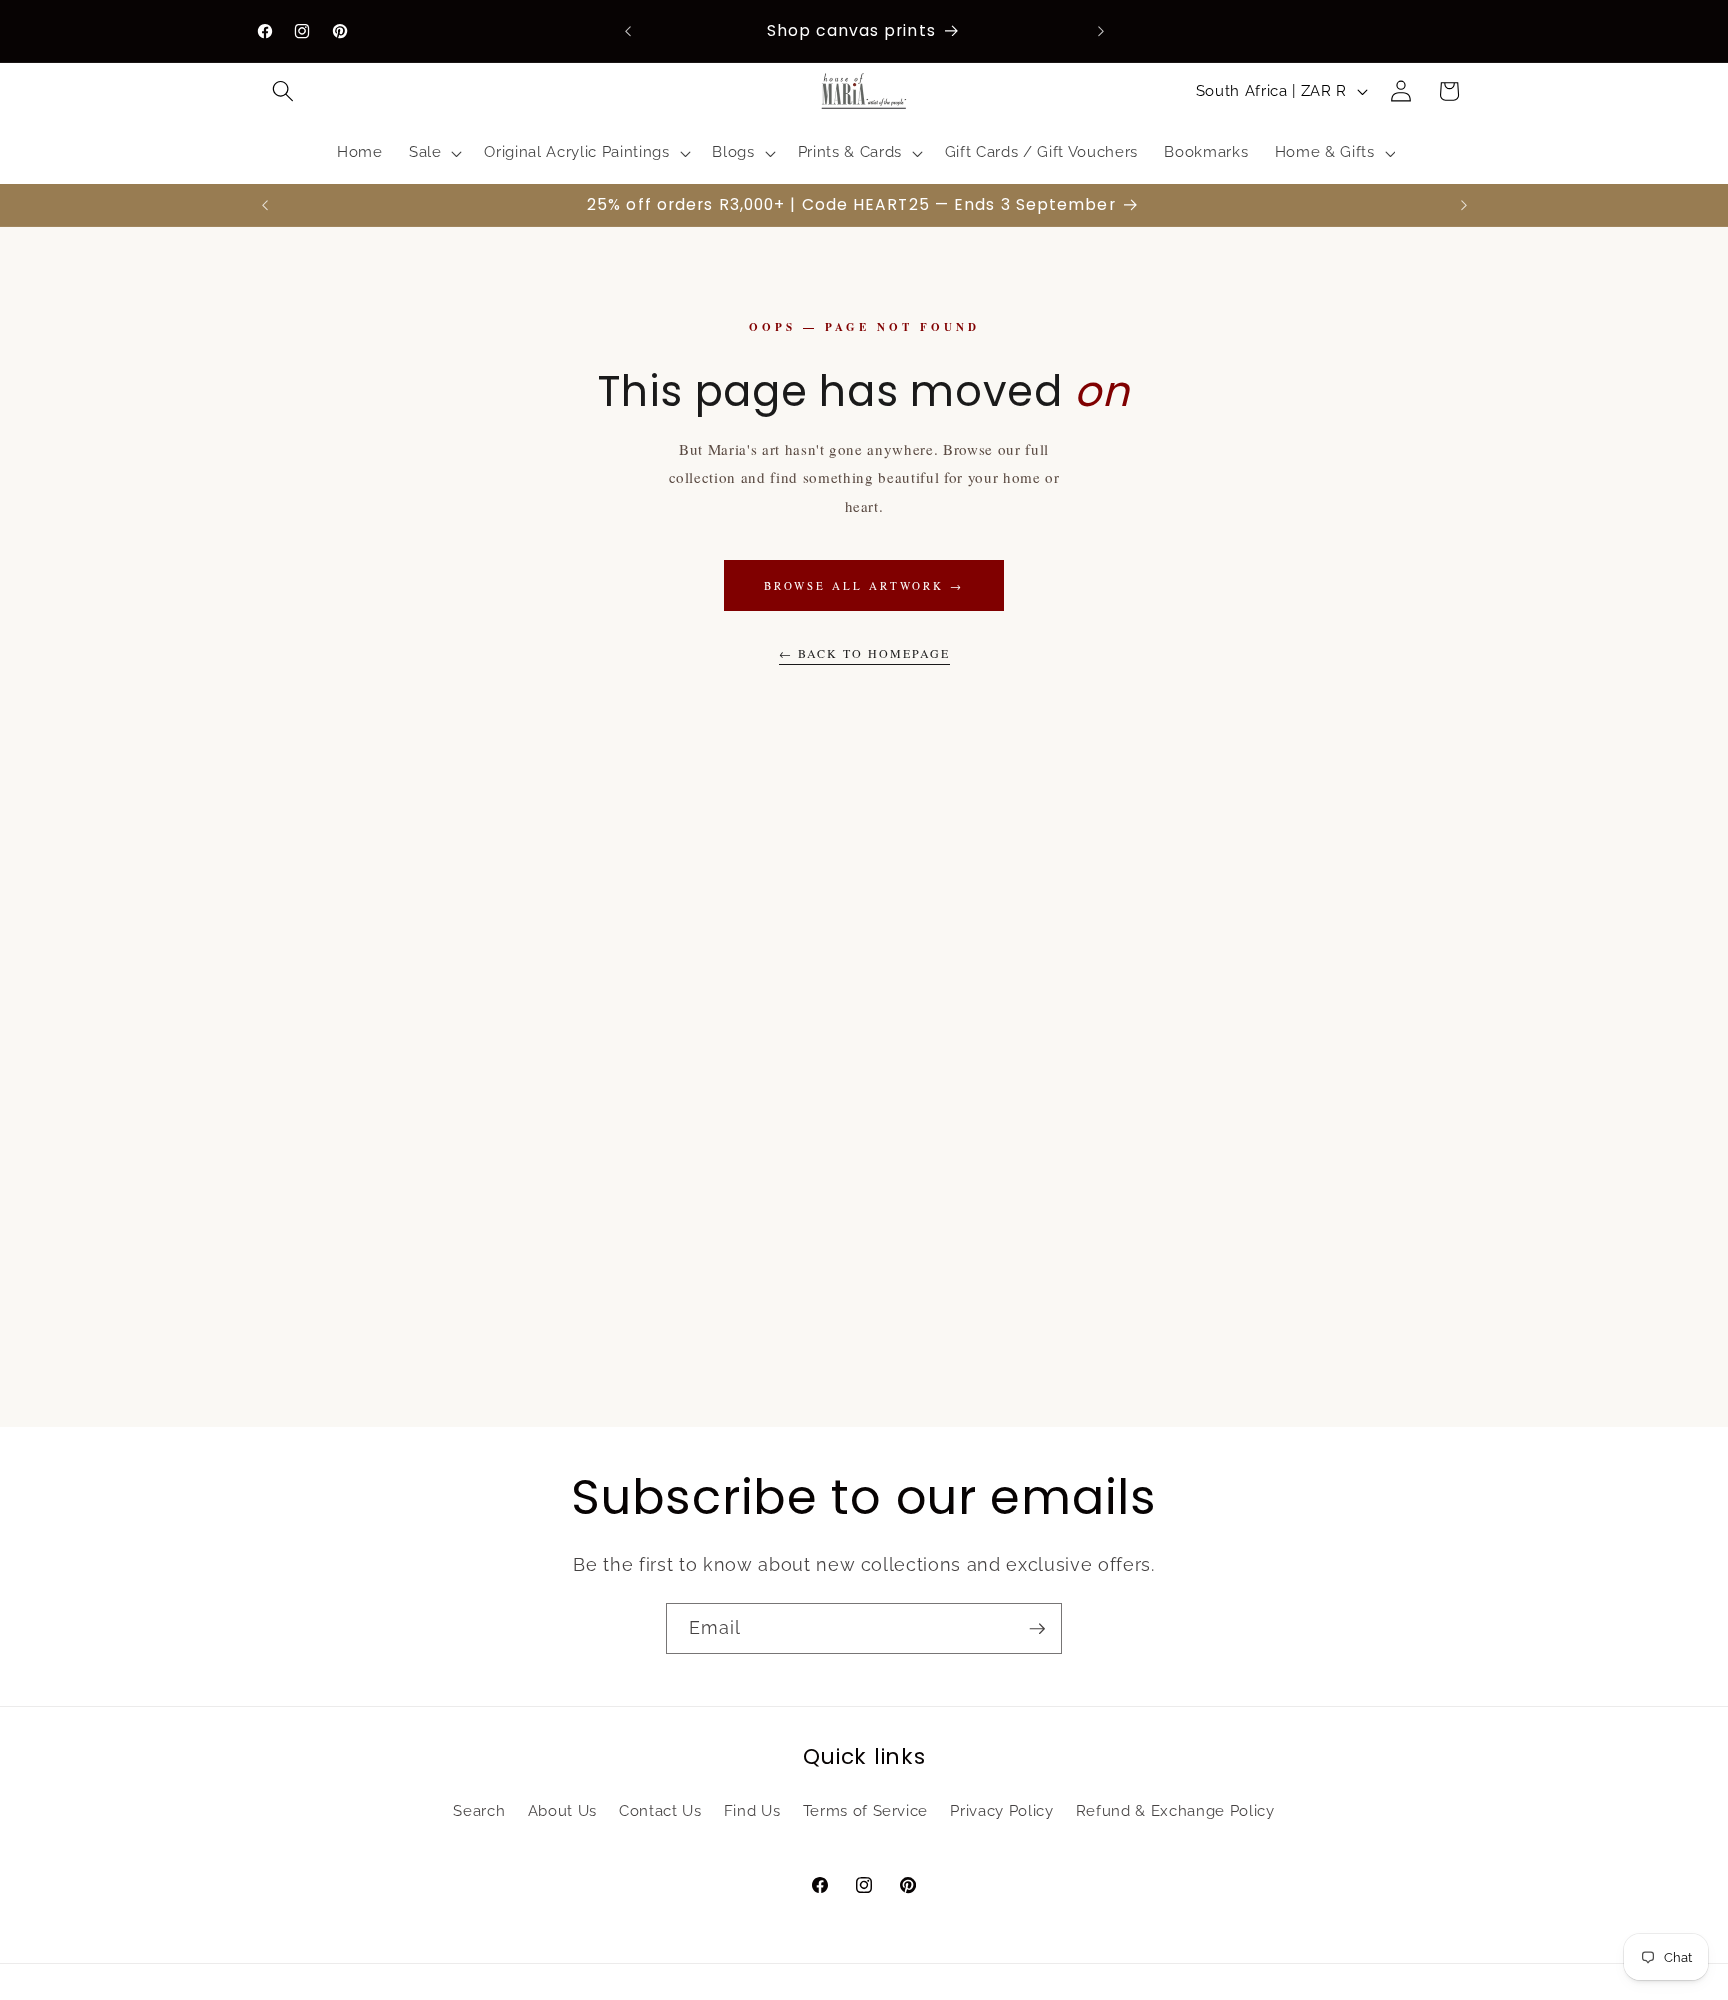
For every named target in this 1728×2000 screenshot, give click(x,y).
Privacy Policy (1001, 1811)
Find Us (752, 1811)
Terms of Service (866, 1811)
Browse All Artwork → (864, 585)
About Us (562, 1811)
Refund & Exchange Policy (1175, 1811)
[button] (283, 91)
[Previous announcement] (628, 31)
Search (479, 1811)
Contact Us (660, 1811)
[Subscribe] (1037, 1629)
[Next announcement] (1101, 31)
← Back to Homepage (864, 653)
